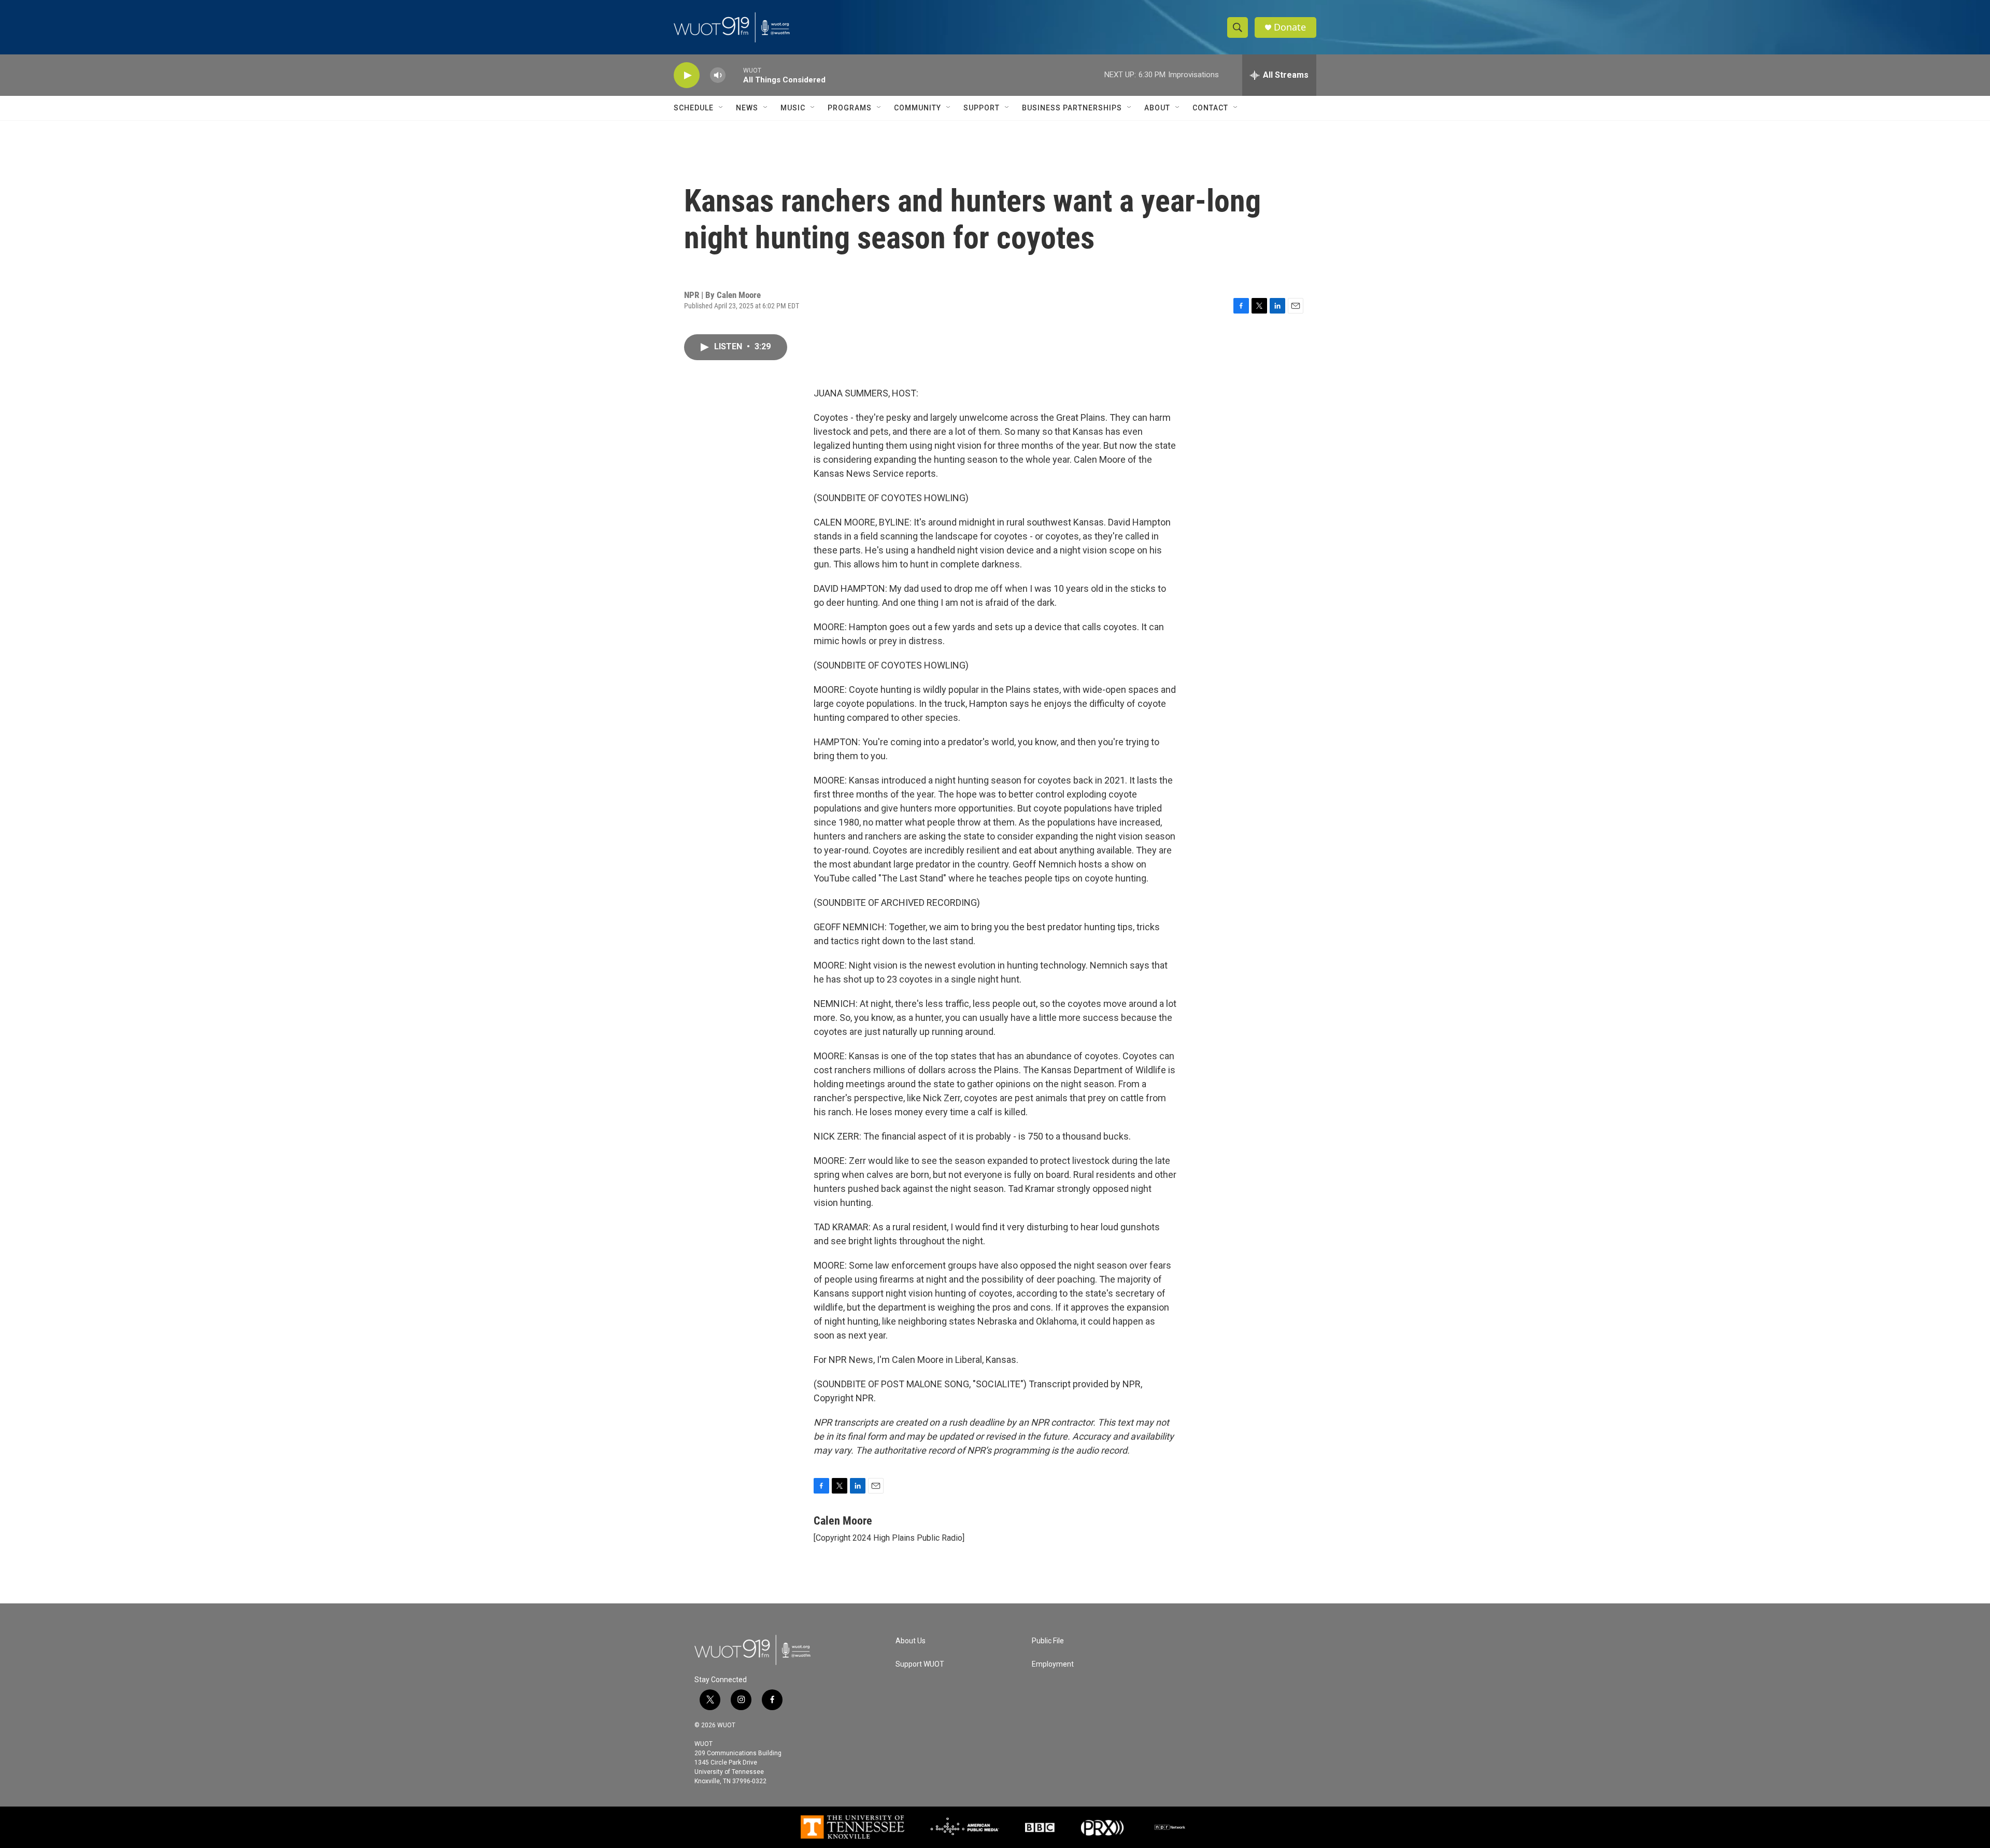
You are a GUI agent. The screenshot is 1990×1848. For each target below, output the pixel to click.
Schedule (694, 108)
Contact (1210, 108)
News (747, 108)
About (1157, 108)
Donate (1290, 27)
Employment (1053, 1664)
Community (918, 108)
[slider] (734, 75)
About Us (911, 1641)
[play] (687, 75)
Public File (1048, 1641)
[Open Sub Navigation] (721, 108)
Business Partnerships (1072, 108)
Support (982, 108)
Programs (850, 108)
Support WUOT (920, 1664)
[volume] (718, 75)
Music (793, 108)
